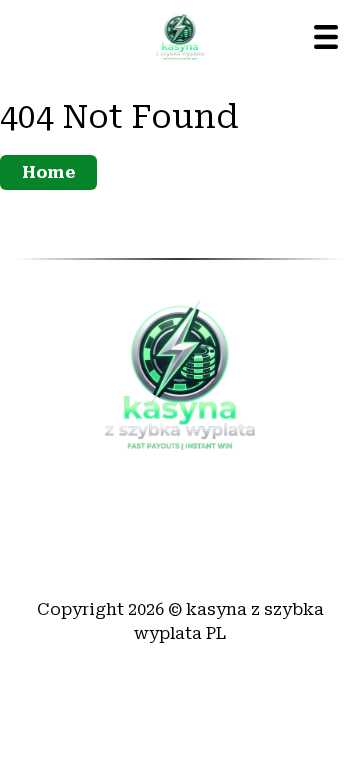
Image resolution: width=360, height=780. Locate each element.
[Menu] (326, 37)
